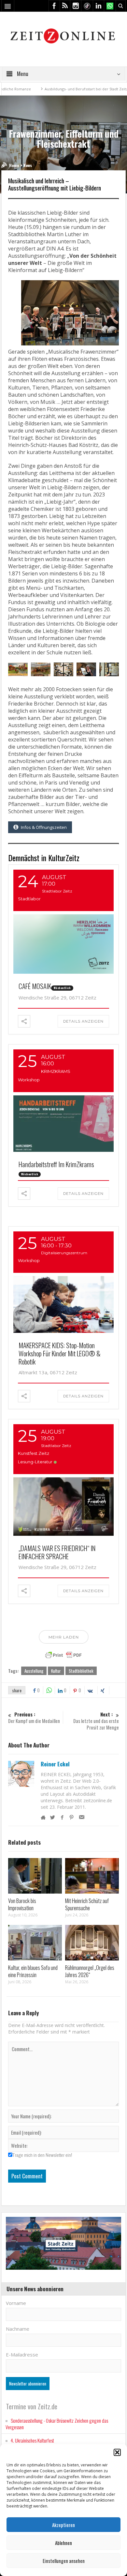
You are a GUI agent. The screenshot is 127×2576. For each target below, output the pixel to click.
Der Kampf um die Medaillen (34, 1718)
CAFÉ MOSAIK (35, 986)
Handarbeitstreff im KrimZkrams (56, 1164)
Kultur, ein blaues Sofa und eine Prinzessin (33, 1971)
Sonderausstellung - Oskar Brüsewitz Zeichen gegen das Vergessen (57, 2424)
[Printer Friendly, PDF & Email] (63, 1655)
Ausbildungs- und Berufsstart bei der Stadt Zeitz (59, 89)
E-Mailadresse (22, 2355)
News (28, 165)
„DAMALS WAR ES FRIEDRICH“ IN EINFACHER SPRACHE (57, 1552)
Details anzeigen (83, 1021)
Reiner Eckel (55, 1764)
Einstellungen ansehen (64, 2561)
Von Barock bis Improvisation (22, 1904)
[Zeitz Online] (64, 35)
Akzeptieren (63, 2525)
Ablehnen (63, 2543)
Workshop (29, 1080)
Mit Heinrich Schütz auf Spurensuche (87, 1904)
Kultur (56, 1671)
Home (14, 165)
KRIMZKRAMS (56, 1071)
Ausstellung (34, 1671)
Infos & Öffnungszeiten (44, 827)
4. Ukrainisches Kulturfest (32, 2440)
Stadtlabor (29, 899)
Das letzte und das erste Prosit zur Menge (96, 1721)
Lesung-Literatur (35, 1462)
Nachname (18, 2329)
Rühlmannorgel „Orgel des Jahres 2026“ (90, 1971)
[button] (117, 2452)
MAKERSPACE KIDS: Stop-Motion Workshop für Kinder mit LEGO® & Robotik (60, 1353)
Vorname (16, 2303)
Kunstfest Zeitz (34, 1453)
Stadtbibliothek (81, 1671)
